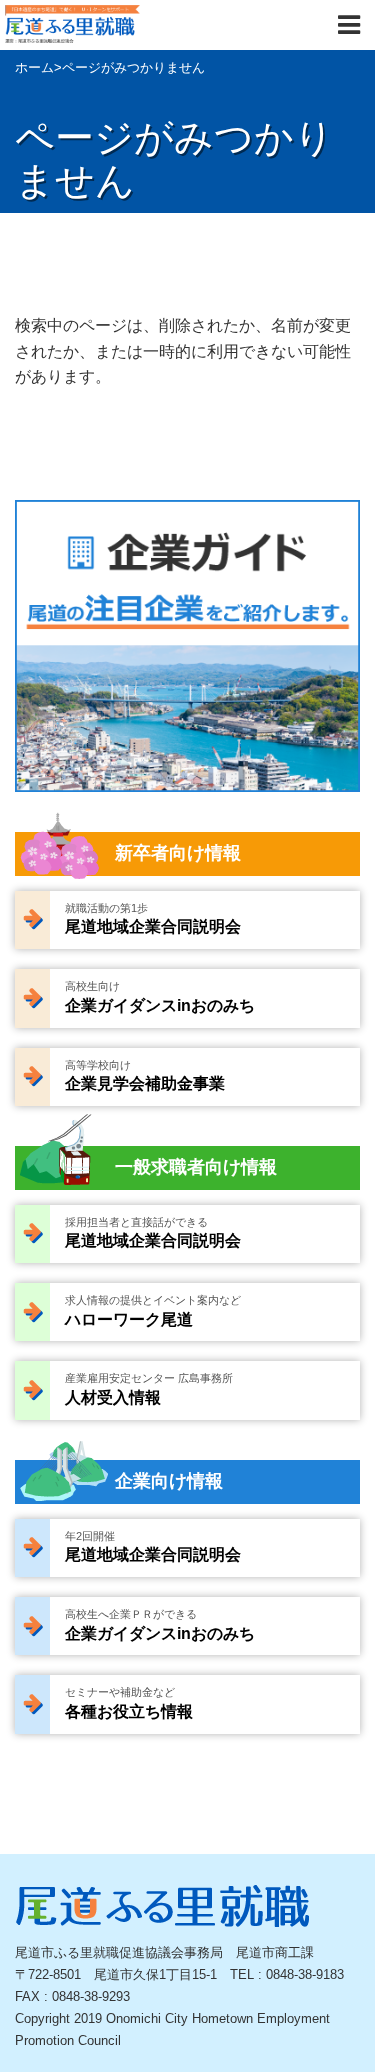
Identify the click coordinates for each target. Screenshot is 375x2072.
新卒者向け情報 (178, 853)
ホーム (34, 67)
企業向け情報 (169, 1481)
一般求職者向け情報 (196, 1167)
